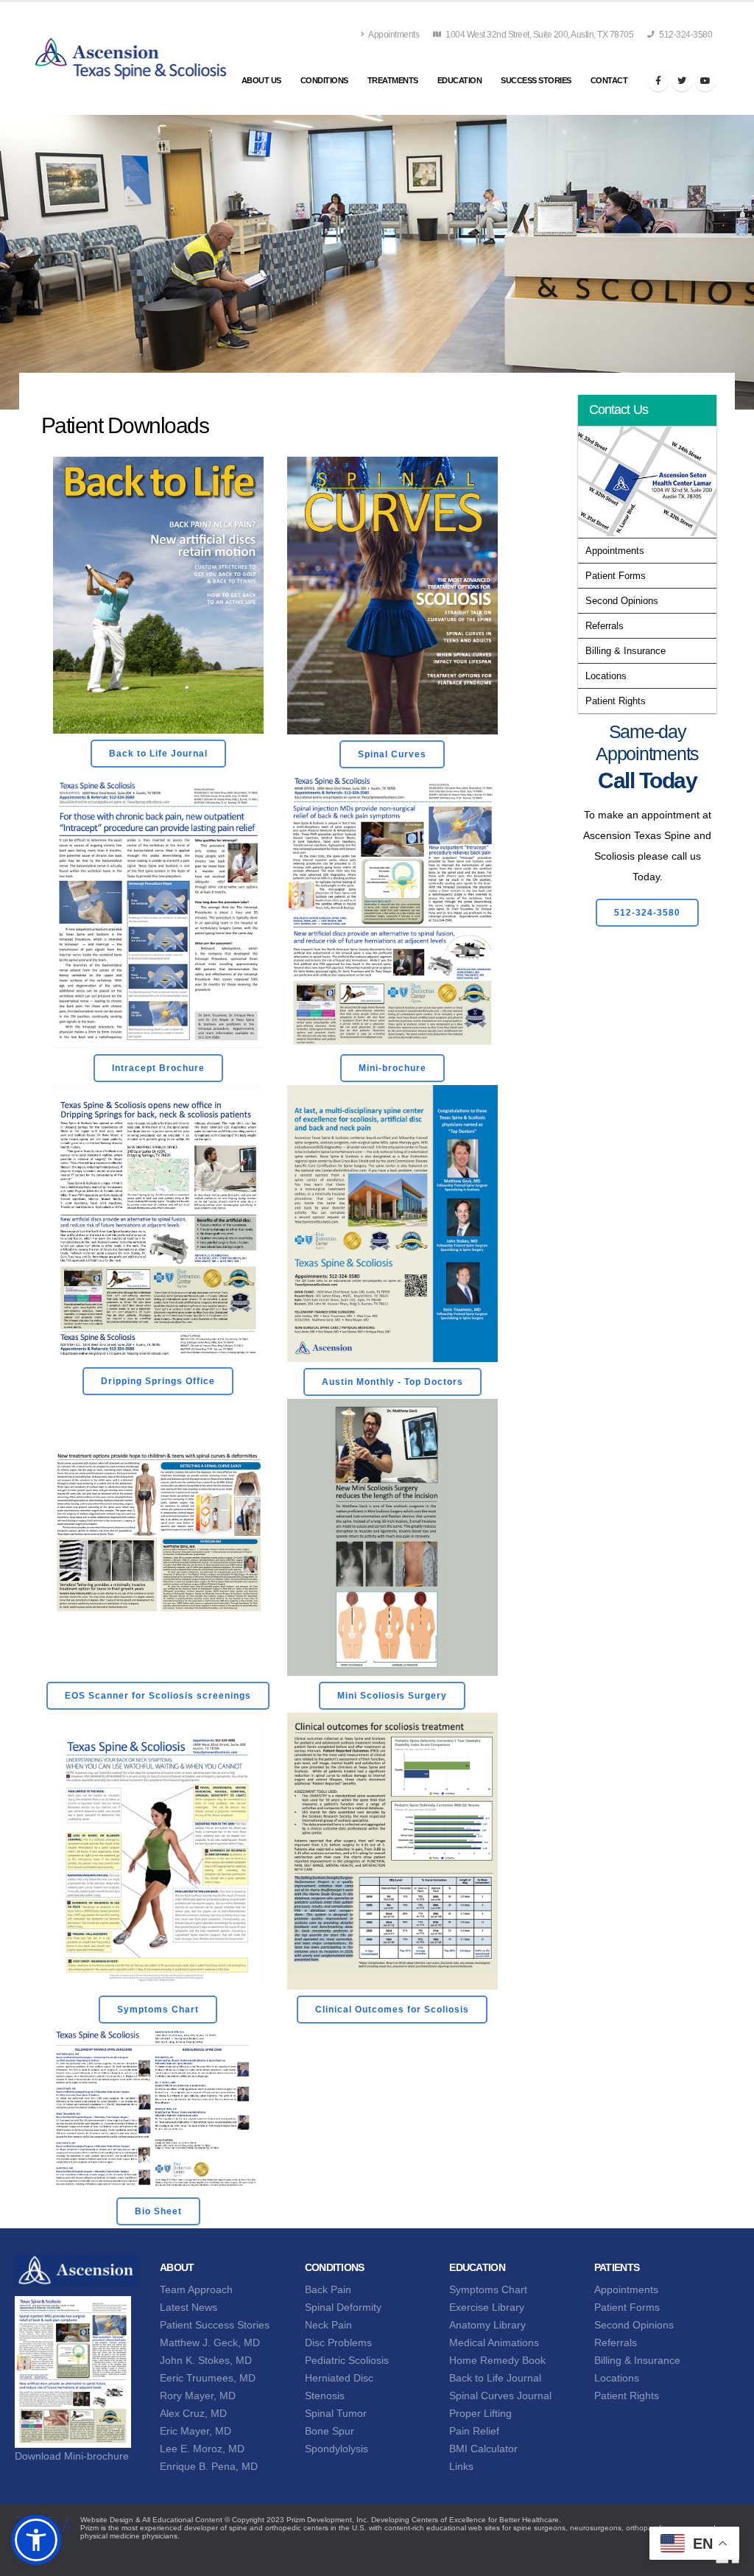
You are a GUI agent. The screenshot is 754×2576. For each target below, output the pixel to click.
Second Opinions (622, 601)
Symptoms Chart (158, 2010)
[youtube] (705, 81)
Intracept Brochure (158, 1068)
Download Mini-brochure (72, 2456)
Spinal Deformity (343, 2307)
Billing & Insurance (626, 651)
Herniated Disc (339, 2378)
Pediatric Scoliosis (347, 2360)
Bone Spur (330, 2431)
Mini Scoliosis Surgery (392, 1696)
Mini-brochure (392, 1068)
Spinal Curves (392, 754)
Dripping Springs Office (158, 1381)
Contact (609, 80)
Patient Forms (616, 576)
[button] (36, 2540)
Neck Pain (328, 2325)
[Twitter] (682, 81)
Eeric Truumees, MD (208, 2378)
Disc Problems (338, 2342)
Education (460, 80)
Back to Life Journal (158, 754)
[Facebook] (658, 81)
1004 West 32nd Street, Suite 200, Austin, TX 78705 (539, 35)
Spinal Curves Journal (500, 2396)
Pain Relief (474, 2431)
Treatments (393, 80)
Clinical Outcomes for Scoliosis (392, 2010)
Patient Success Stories (215, 2325)
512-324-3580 (685, 35)
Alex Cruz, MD (193, 2413)
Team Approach (196, 2289)
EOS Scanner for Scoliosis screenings (158, 1696)
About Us (261, 80)
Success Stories (536, 80)
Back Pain (328, 2289)
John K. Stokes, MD (206, 2360)
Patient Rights (616, 701)
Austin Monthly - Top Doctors (392, 1382)
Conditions (324, 80)
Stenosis (325, 2396)
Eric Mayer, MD (195, 2431)
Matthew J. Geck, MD (210, 2342)
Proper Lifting (480, 2413)
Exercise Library (487, 2307)
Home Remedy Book (497, 2360)
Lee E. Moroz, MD (202, 2449)
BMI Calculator (483, 2449)
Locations (606, 676)
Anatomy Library (487, 2325)
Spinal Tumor (336, 2413)
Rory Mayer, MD (198, 2396)
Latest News (188, 2307)
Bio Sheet (158, 2211)
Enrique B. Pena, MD (209, 2466)
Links (461, 2466)
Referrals (605, 626)
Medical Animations (494, 2342)
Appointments (394, 35)
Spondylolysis (337, 2449)
